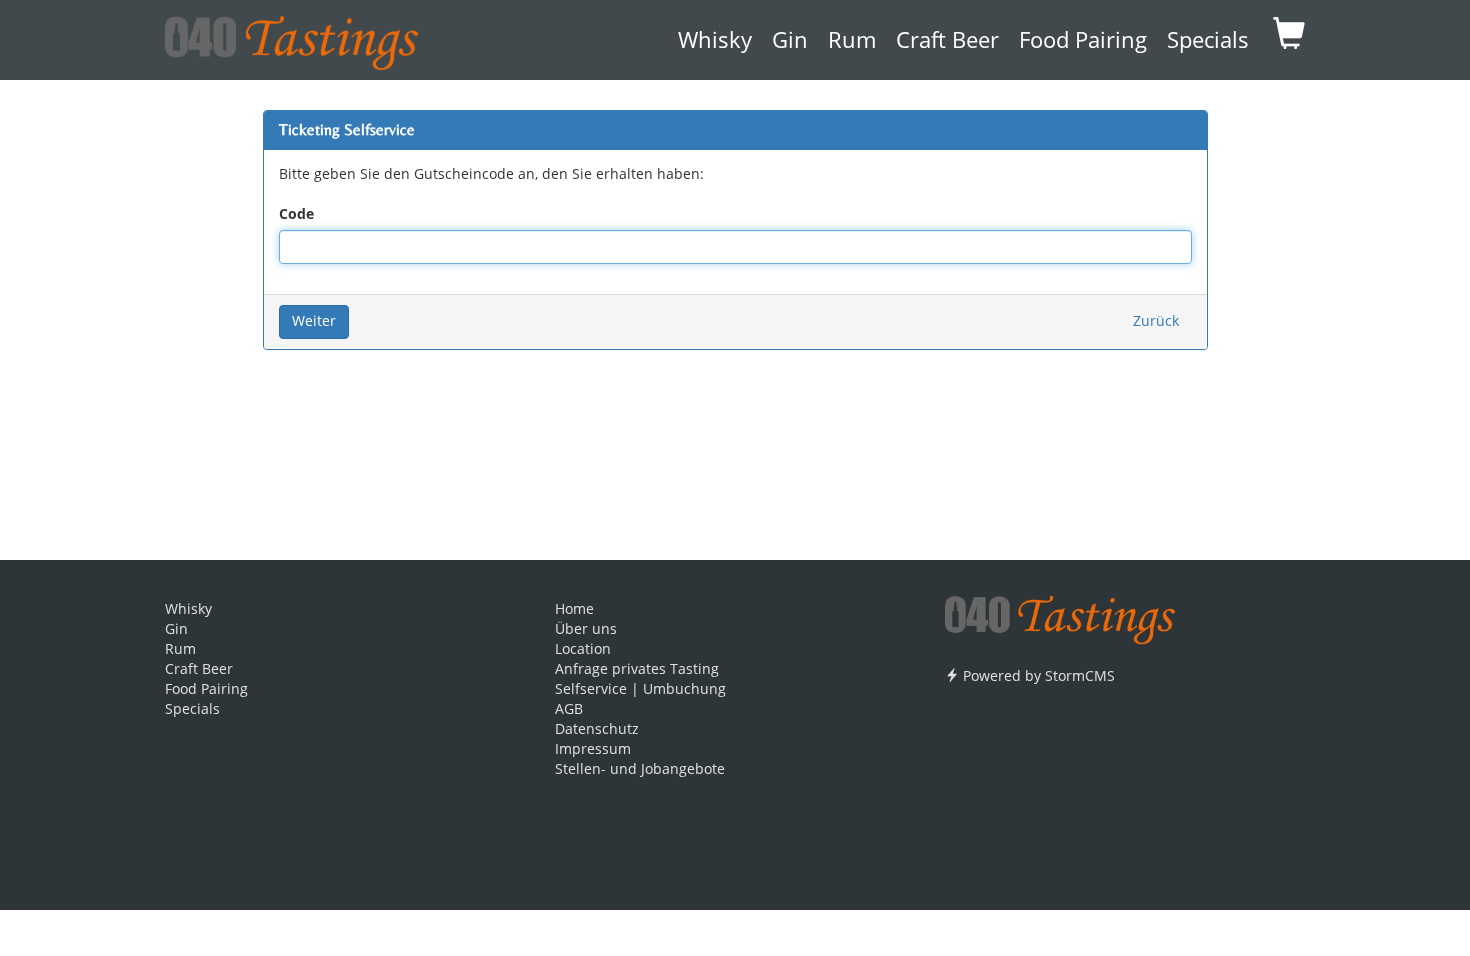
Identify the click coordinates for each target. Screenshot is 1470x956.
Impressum (593, 750)
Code (296, 215)
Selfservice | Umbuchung (640, 690)
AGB (569, 710)
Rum (852, 42)
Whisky (715, 42)
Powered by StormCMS (1037, 677)
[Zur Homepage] (1060, 613)
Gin (790, 42)
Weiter (314, 322)
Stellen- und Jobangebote (640, 770)
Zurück (1156, 322)
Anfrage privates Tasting (637, 670)
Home (574, 610)
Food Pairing (1083, 42)
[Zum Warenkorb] (1289, 40)
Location (583, 650)
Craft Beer (947, 42)
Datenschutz (597, 730)
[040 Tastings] (291, 36)
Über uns (586, 630)
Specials (1208, 42)
